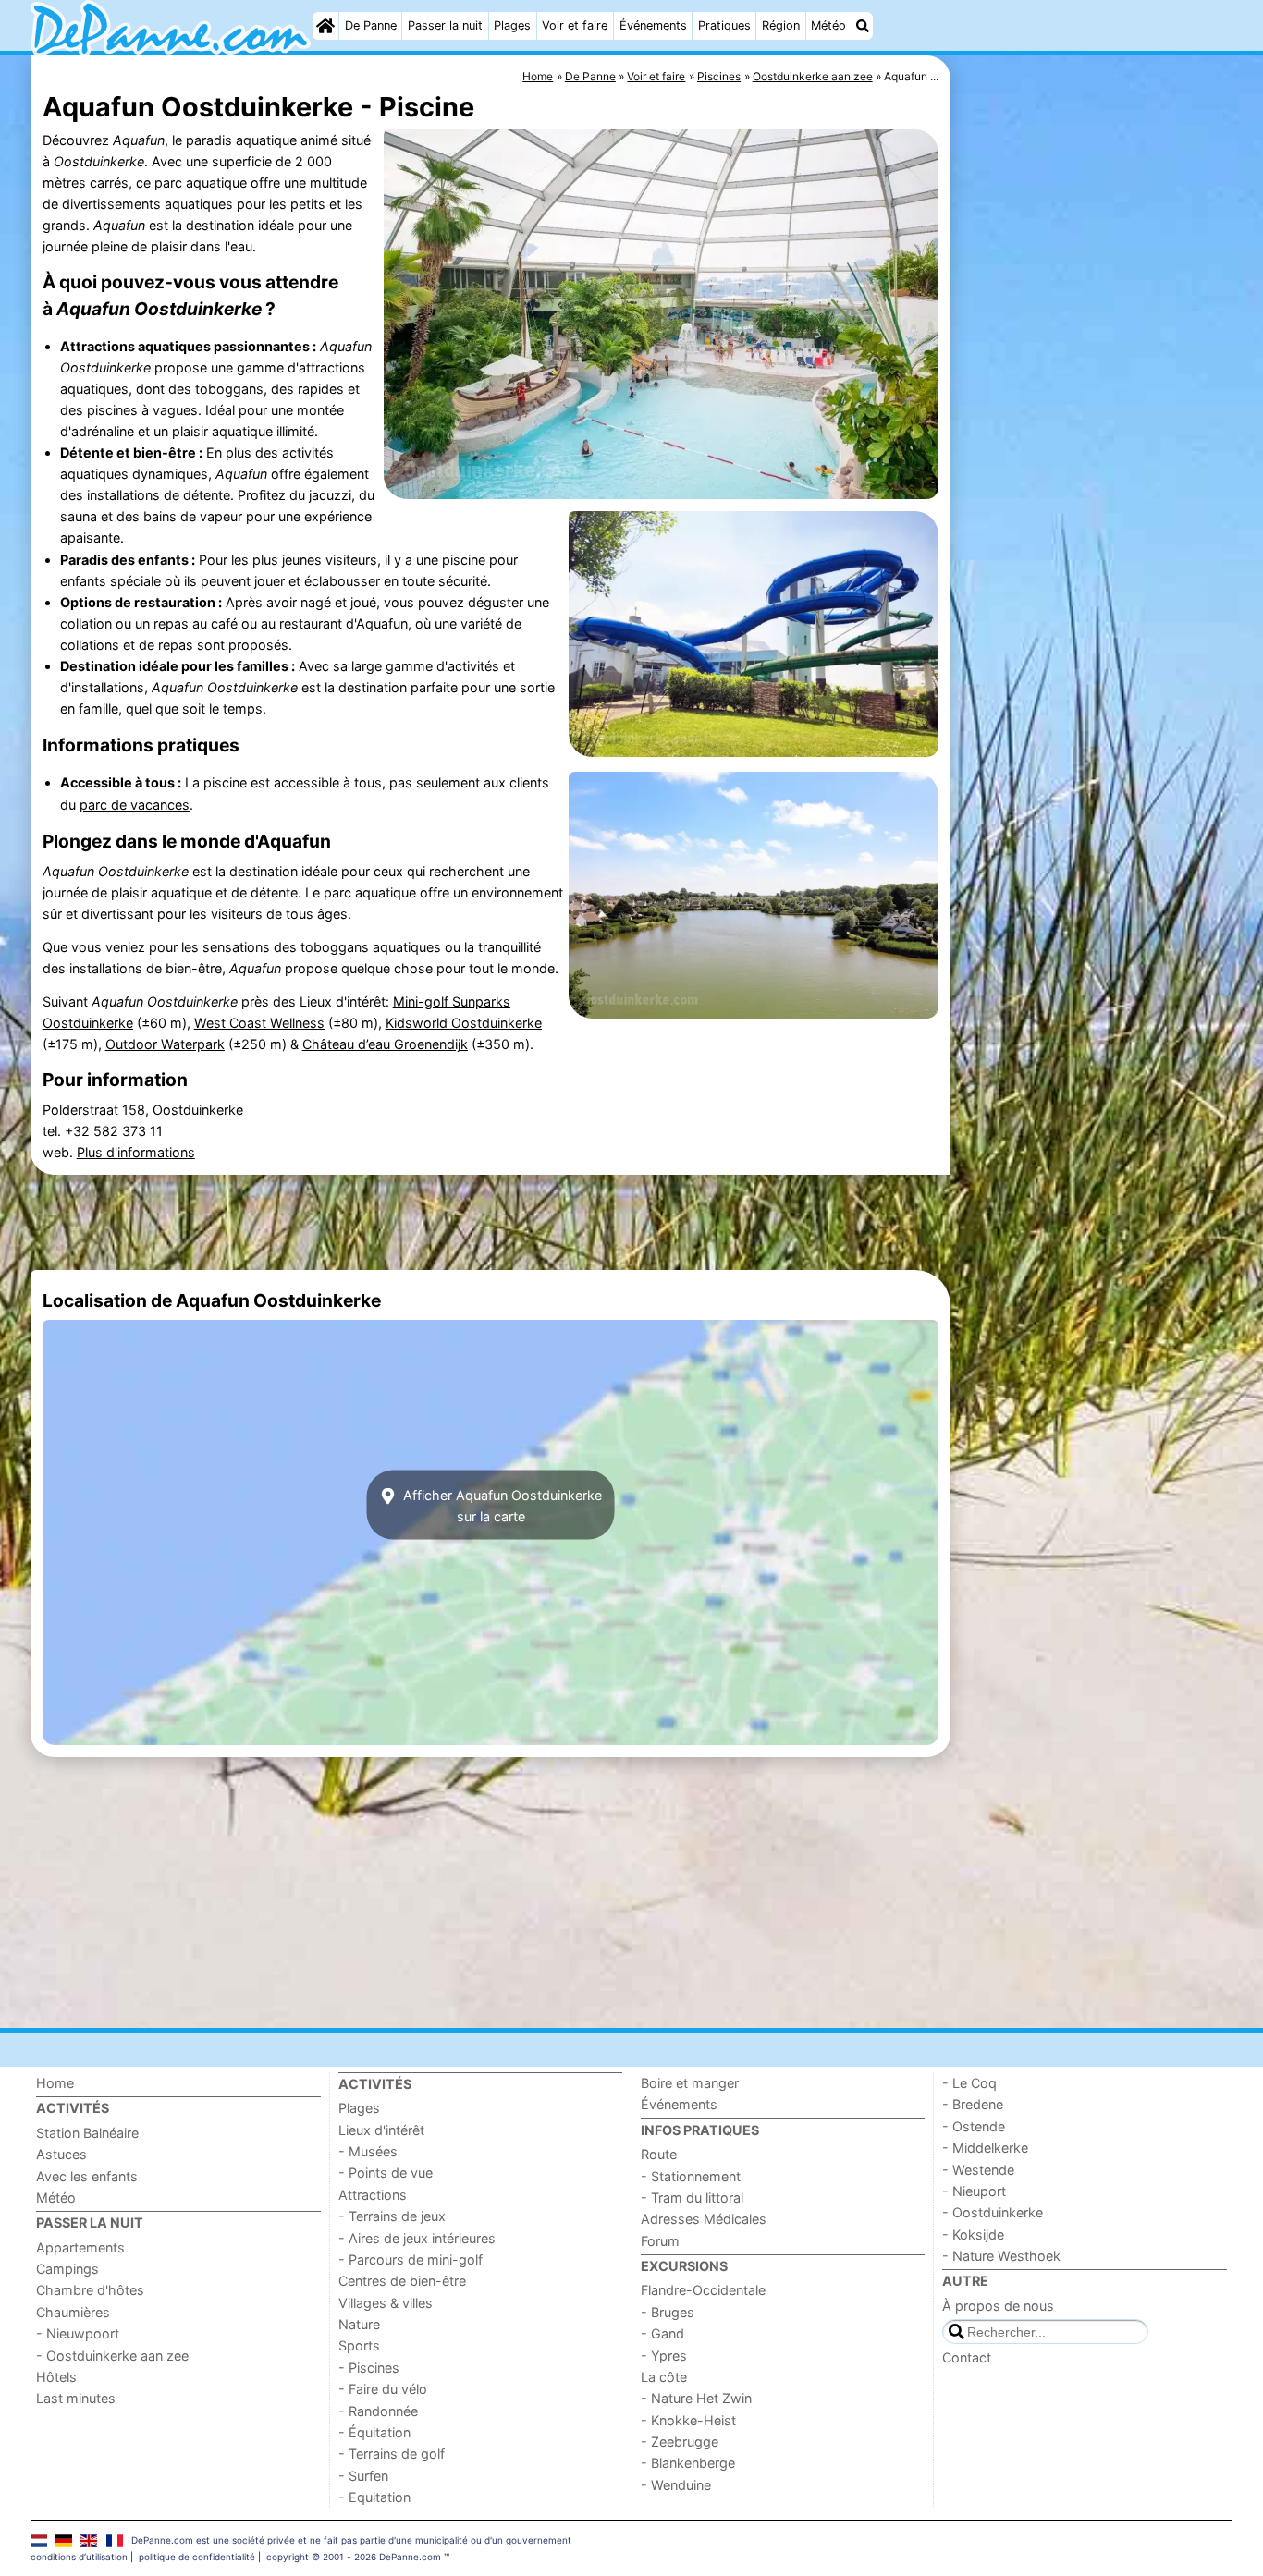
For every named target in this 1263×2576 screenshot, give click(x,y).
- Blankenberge (688, 2463)
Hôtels (56, 2377)
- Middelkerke (985, 2148)
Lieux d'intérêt (381, 2130)
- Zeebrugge (680, 2442)
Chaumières (73, 2312)
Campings (67, 2269)
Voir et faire (575, 25)
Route (659, 2154)
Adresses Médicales (704, 2219)
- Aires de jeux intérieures (417, 2238)
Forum (660, 2241)
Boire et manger (690, 2083)
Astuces (61, 2154)
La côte (664, 2377)
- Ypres (664, 2356)
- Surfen (363, 2476)
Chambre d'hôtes (90, 2290)
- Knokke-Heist (688, 2420)
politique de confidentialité (197, 2557)
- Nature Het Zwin (696, 2398)
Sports (359, 2345)
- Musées (368, 2151)
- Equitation (374, 2497)
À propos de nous (998, 2306)
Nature (359, 2324)
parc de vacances (135, 805)
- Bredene (973, 2104)
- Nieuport (974, 2191)
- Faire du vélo (383, 2389)
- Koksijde (973, 2234)
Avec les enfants (87, 2176)
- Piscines (369, 2368)
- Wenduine (676, 2485)
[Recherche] (863, 26)
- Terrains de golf (392, 2454)
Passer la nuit (445, 25)
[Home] (325, 26)
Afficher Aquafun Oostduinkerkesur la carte (501, 1505)
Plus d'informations (136, 1152)
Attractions (373, 2195)
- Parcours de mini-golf (411, 2259)
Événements (653, 25)
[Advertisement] (1094, 481)
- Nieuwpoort (78, 2333)
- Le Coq (969, 2083)
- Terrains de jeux (392, 2216)
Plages (512, 25)
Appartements (80, 2247)
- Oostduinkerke (993, 2212)
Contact (967, 2357)
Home (55, 2083)
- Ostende (974, 2126)
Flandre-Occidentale (703, 2290)
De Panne (371, 25)
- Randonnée (378, 2411)
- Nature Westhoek (1001, 2256)
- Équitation (374, 2432)
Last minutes (76, 2398)
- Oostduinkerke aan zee (112, 2356)
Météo (828, 25)
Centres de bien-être (402, 2281)
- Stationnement (691, 2176)
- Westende (978, 2170)
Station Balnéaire (87, 2133)
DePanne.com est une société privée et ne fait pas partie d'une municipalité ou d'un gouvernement (351, 2540)
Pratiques (724, 25)
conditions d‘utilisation (79, 2557)
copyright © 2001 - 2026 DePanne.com (354, 2557)
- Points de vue (386, 2173)
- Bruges (668, 2312)
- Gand (662, 2333)
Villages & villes (386, 2303)
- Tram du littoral (692, 2198)
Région (781, 25)
